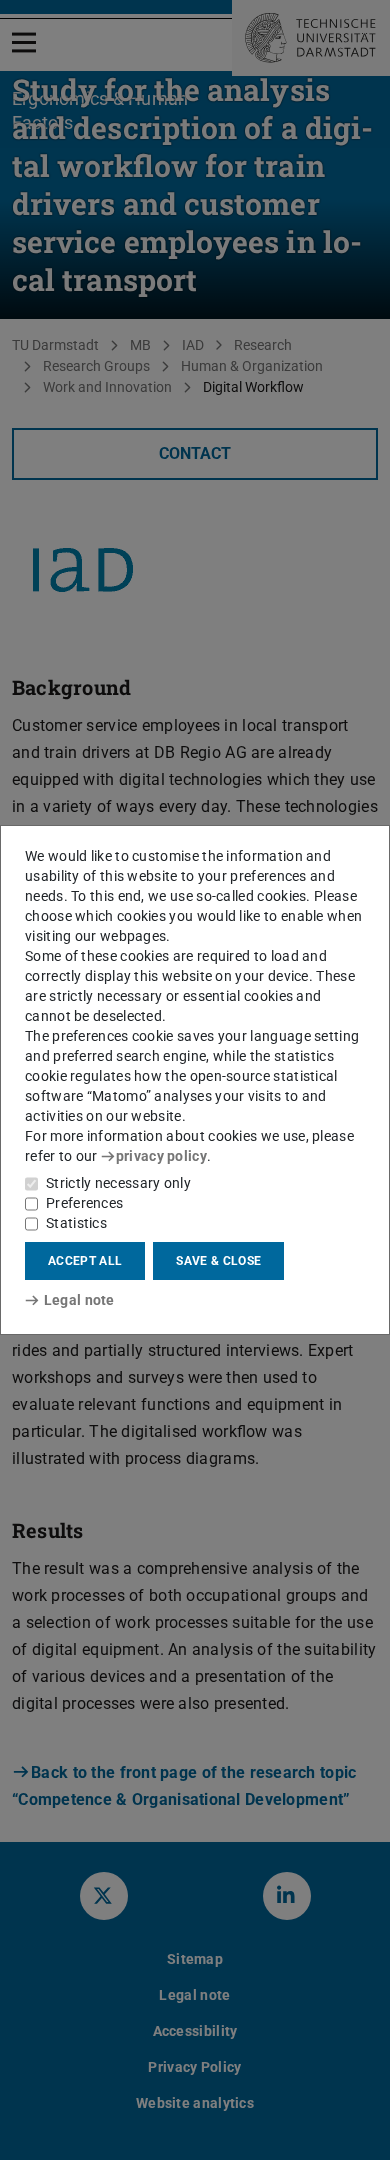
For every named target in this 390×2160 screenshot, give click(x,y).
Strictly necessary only (118, 1183)
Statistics (76, 1223)
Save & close (218, 1261)
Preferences (84, 1203)
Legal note (79, 1300)
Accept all (85, 1261)
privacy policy (161, 1156)
